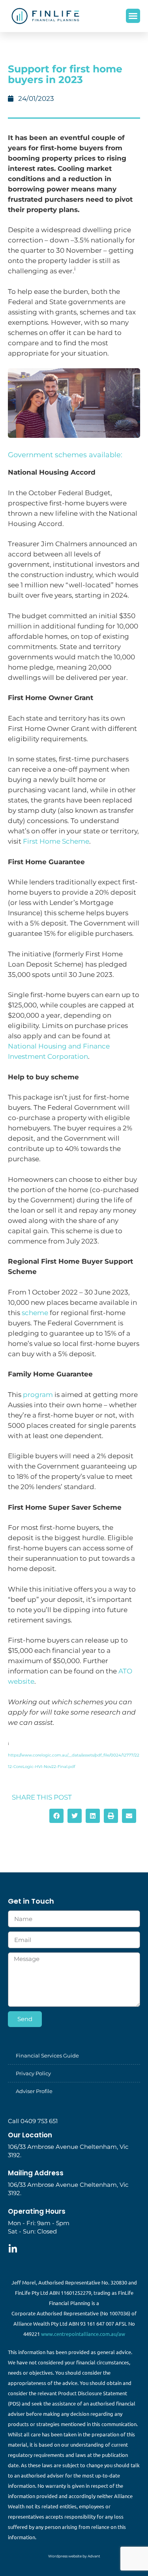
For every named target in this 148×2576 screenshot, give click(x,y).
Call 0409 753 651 (33, 2121)
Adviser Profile (34, 2091)
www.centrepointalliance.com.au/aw (83, 2334)
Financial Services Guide (47, 2056)
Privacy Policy (33, 2073)
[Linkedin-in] (13, 2249)
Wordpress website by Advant (74, 2556)
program (38, 1395)
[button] (133, 16)
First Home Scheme (56, 841)
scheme (35, 1313)
